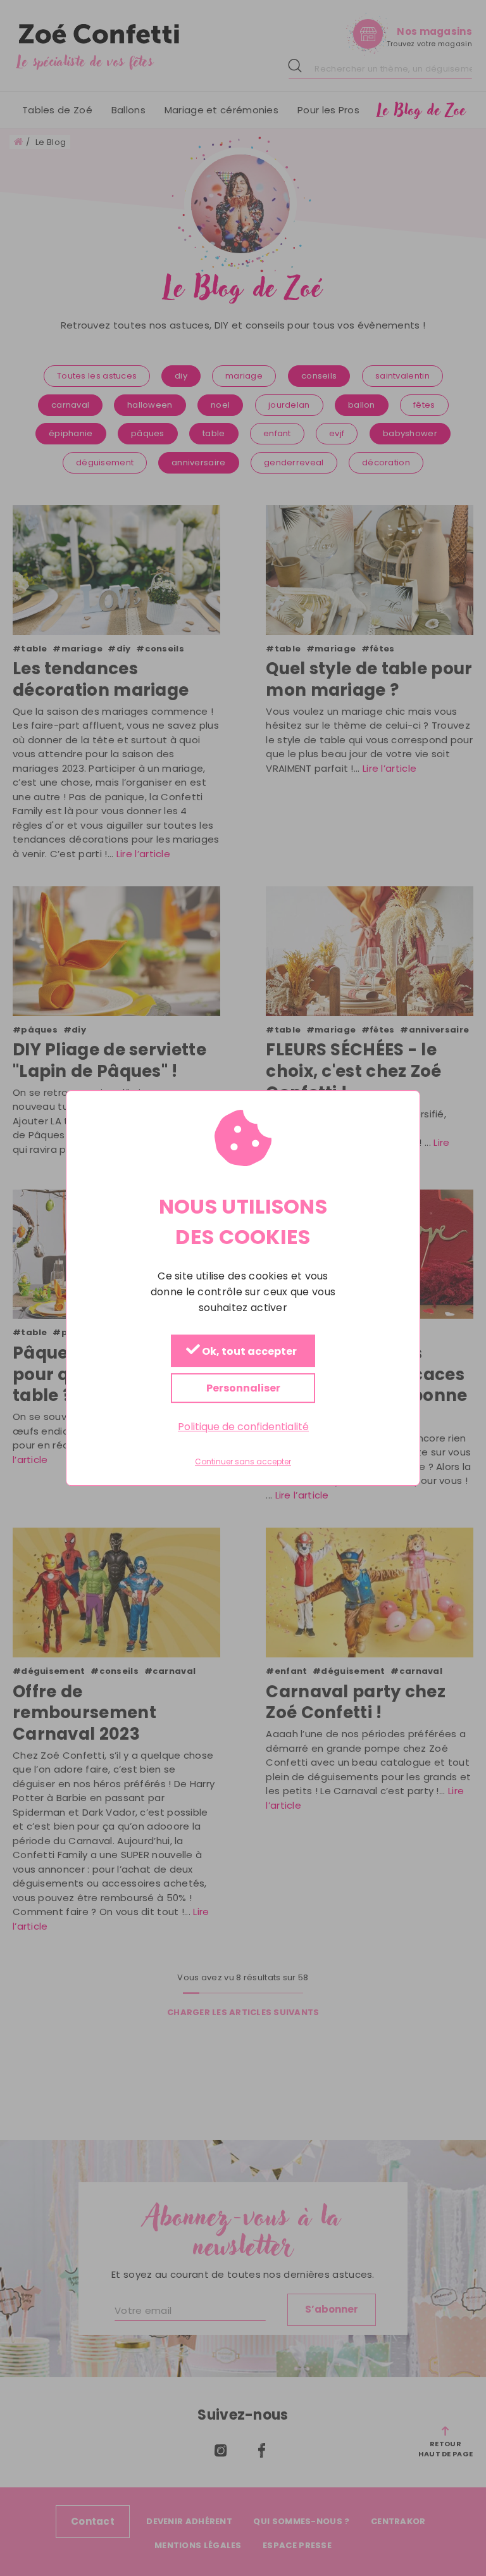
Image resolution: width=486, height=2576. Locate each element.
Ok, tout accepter (248, 1351)
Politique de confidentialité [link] (243, 1427)
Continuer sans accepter (243, 1462)
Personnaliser (243, 1388)
